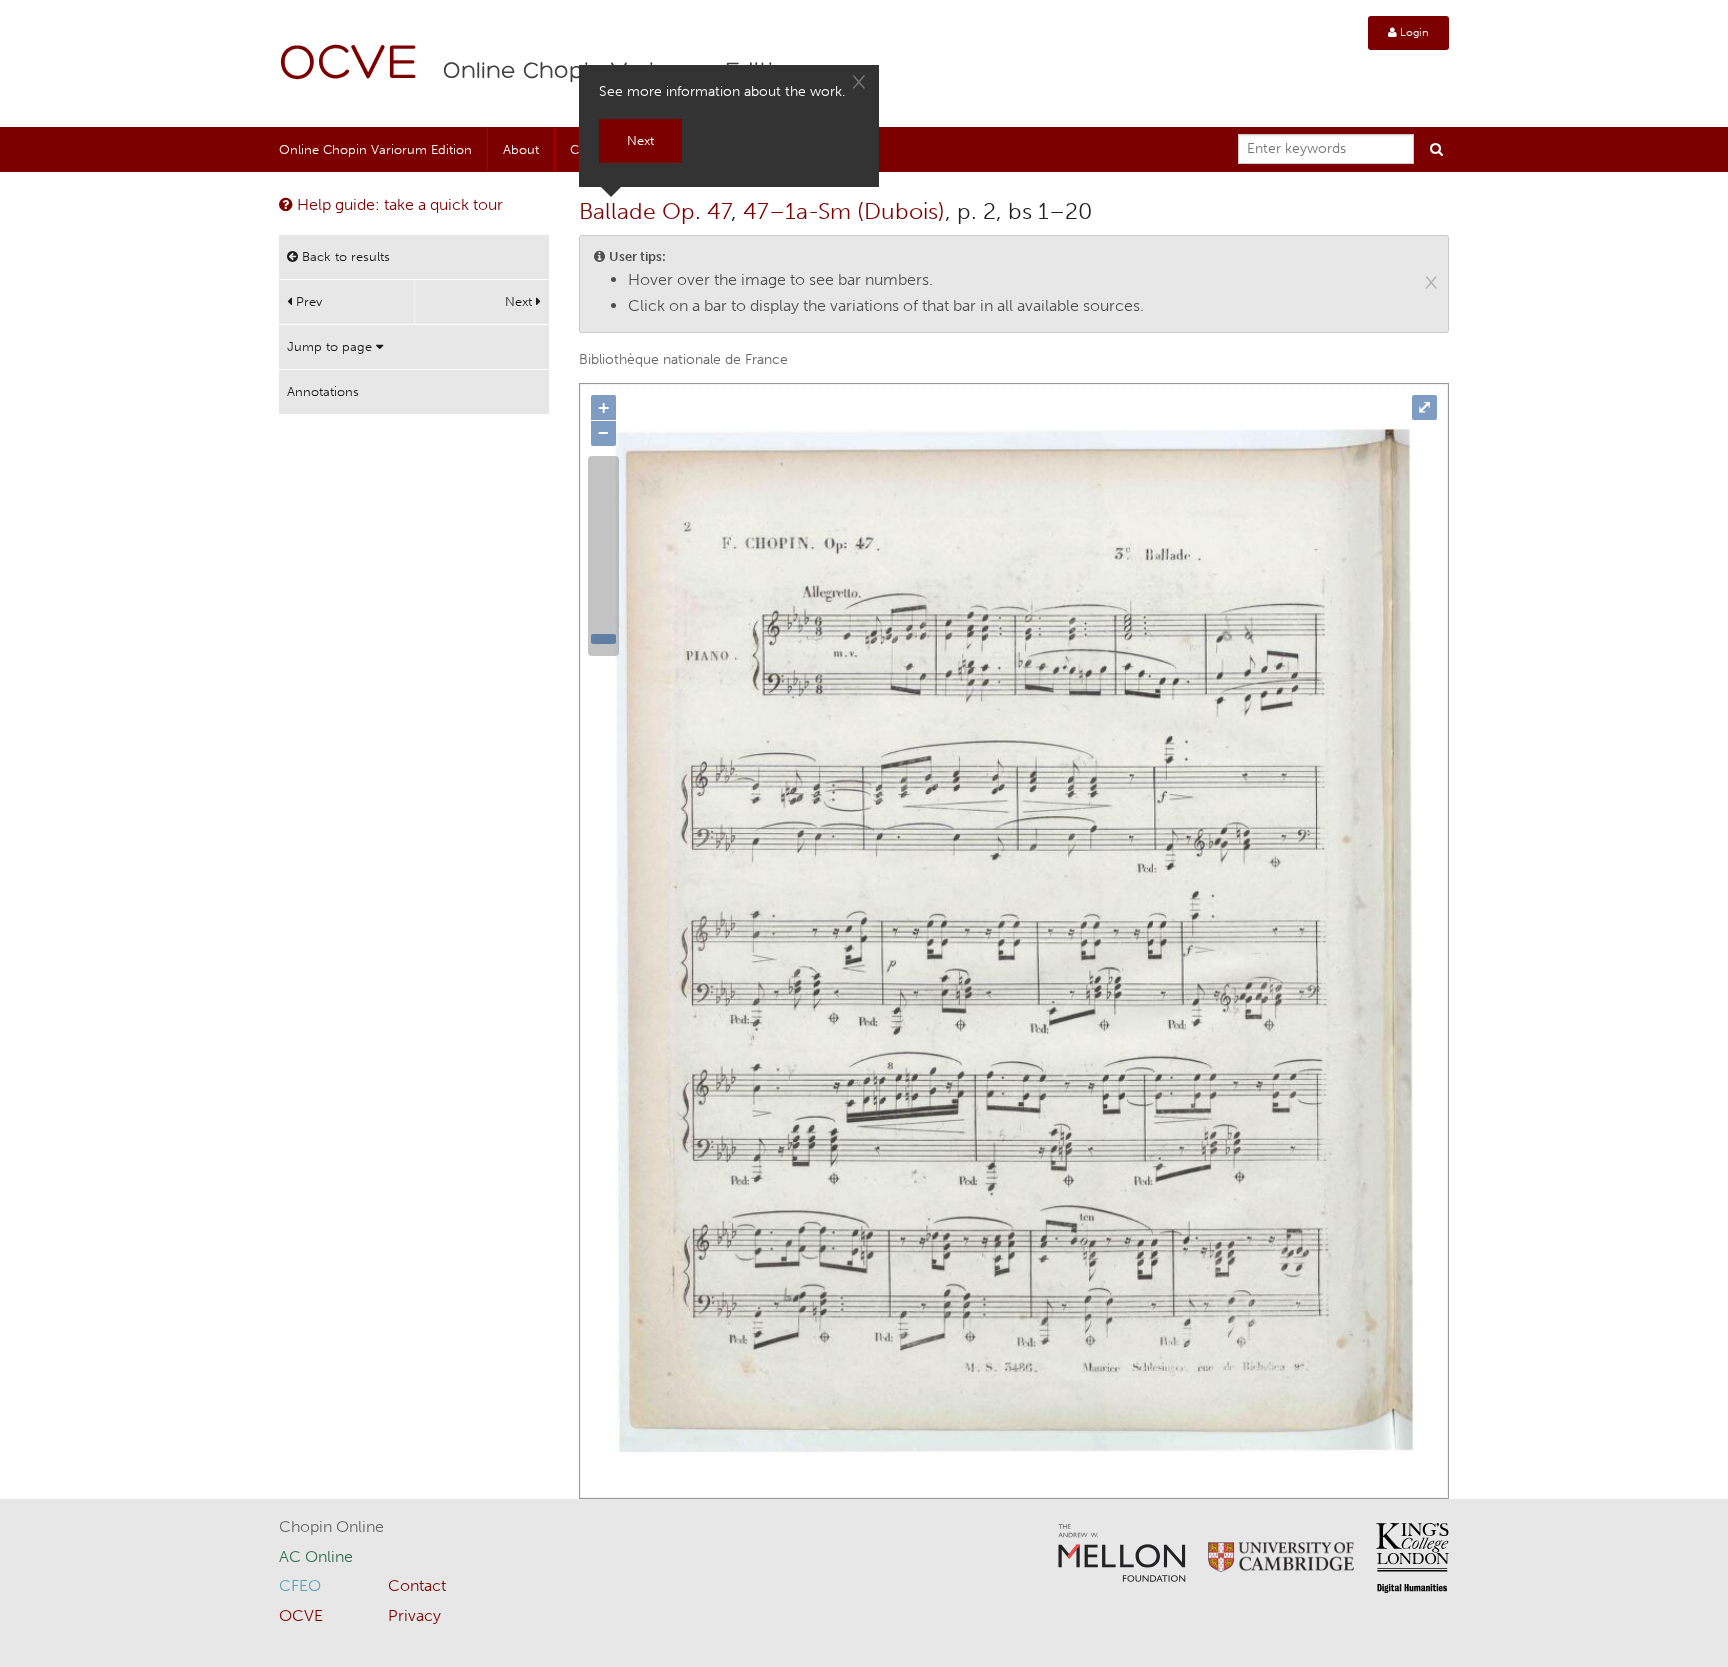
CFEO (300, 1585)
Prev (307, 301)
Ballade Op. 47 (655, 211)
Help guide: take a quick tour (398, 204)
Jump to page (331, 346)
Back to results (344, 256)
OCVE (349, 65)
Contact (417, 1585)
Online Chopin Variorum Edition (375, 149)
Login (1413, 32)
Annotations (323, 391)
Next (520, 301)
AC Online (316, 1556)
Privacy (414, 1615)
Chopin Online (331, 1526)
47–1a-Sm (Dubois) (844, 211)
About (521, 149)
